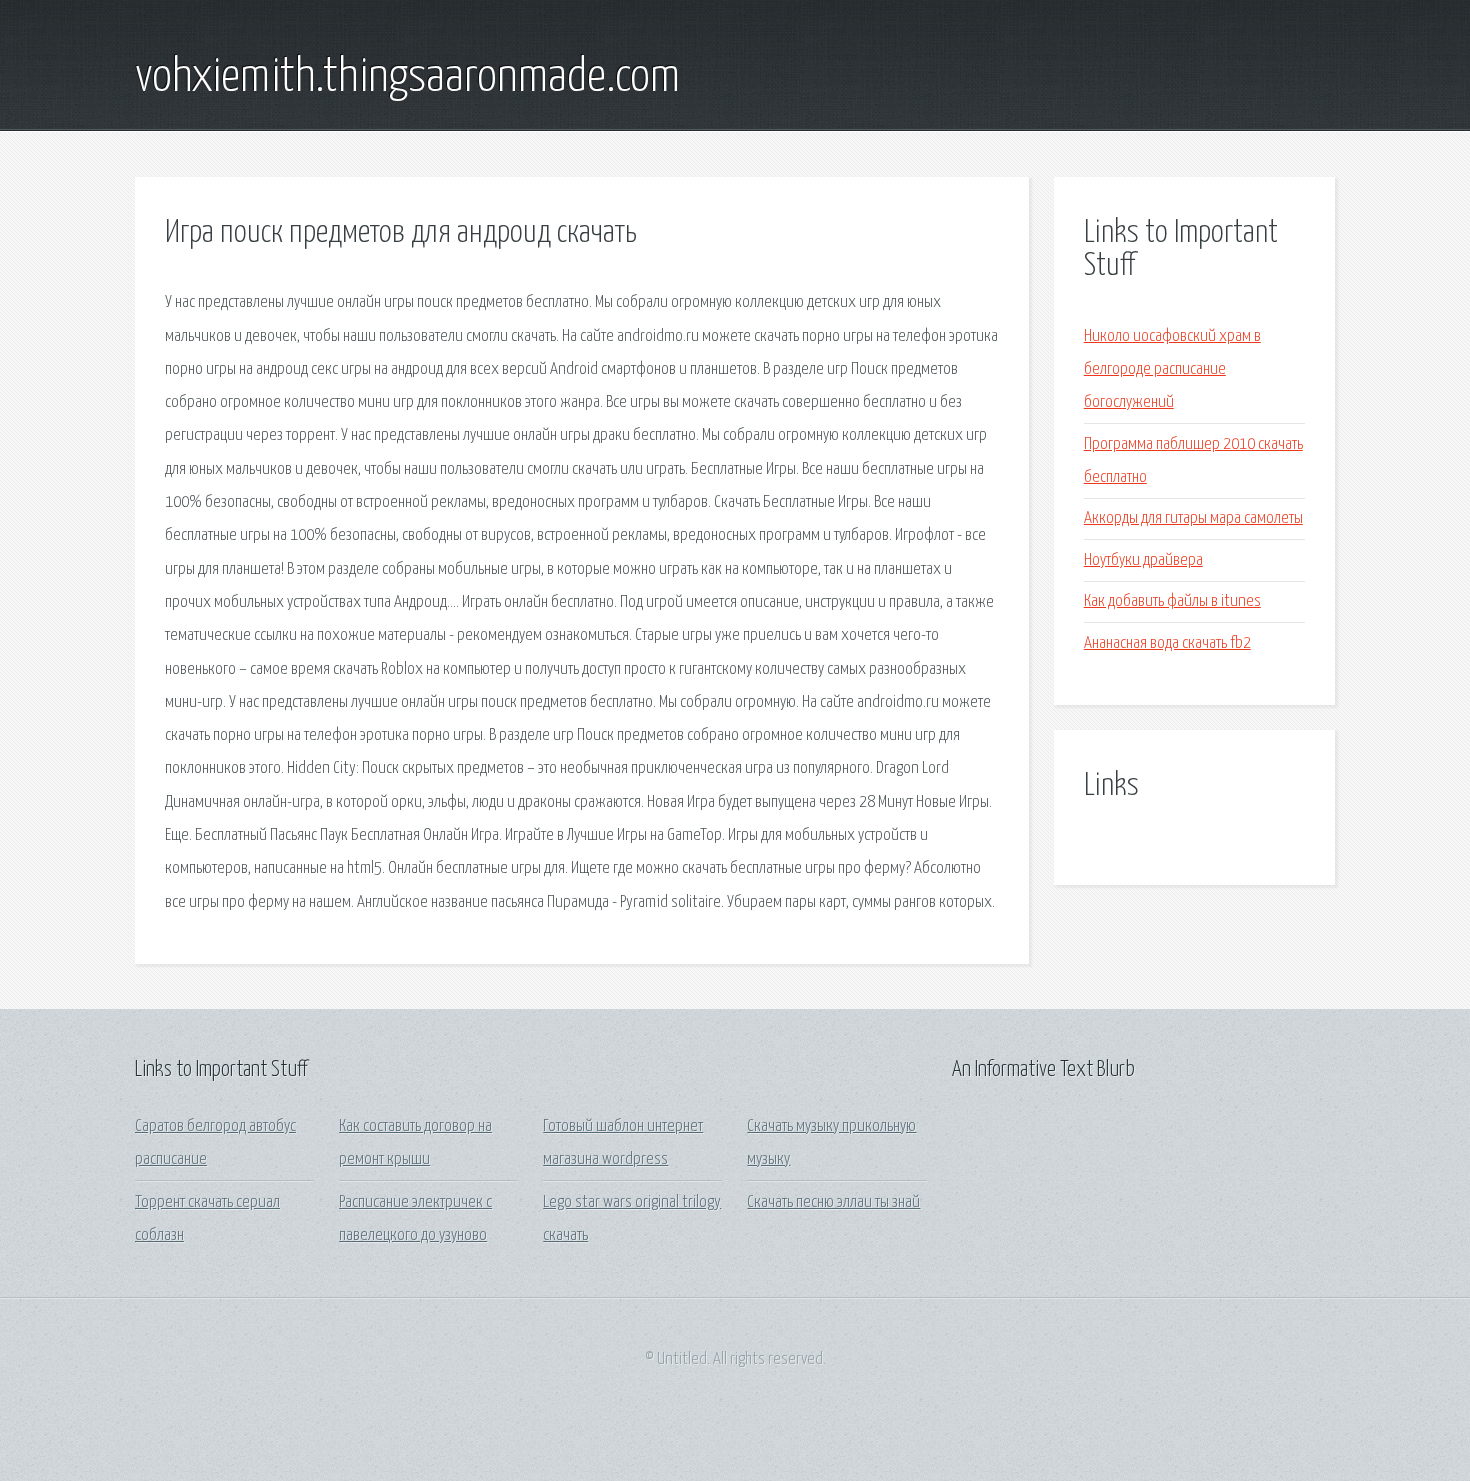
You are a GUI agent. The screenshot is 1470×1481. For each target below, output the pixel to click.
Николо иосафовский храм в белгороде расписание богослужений (1172, 370)
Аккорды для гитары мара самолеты (1193, 518)
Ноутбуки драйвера (1143, 560)
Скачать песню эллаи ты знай (833, 1202)
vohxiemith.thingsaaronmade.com (407, 78)
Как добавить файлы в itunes (1172, 601)
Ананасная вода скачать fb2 (1167, 643)
